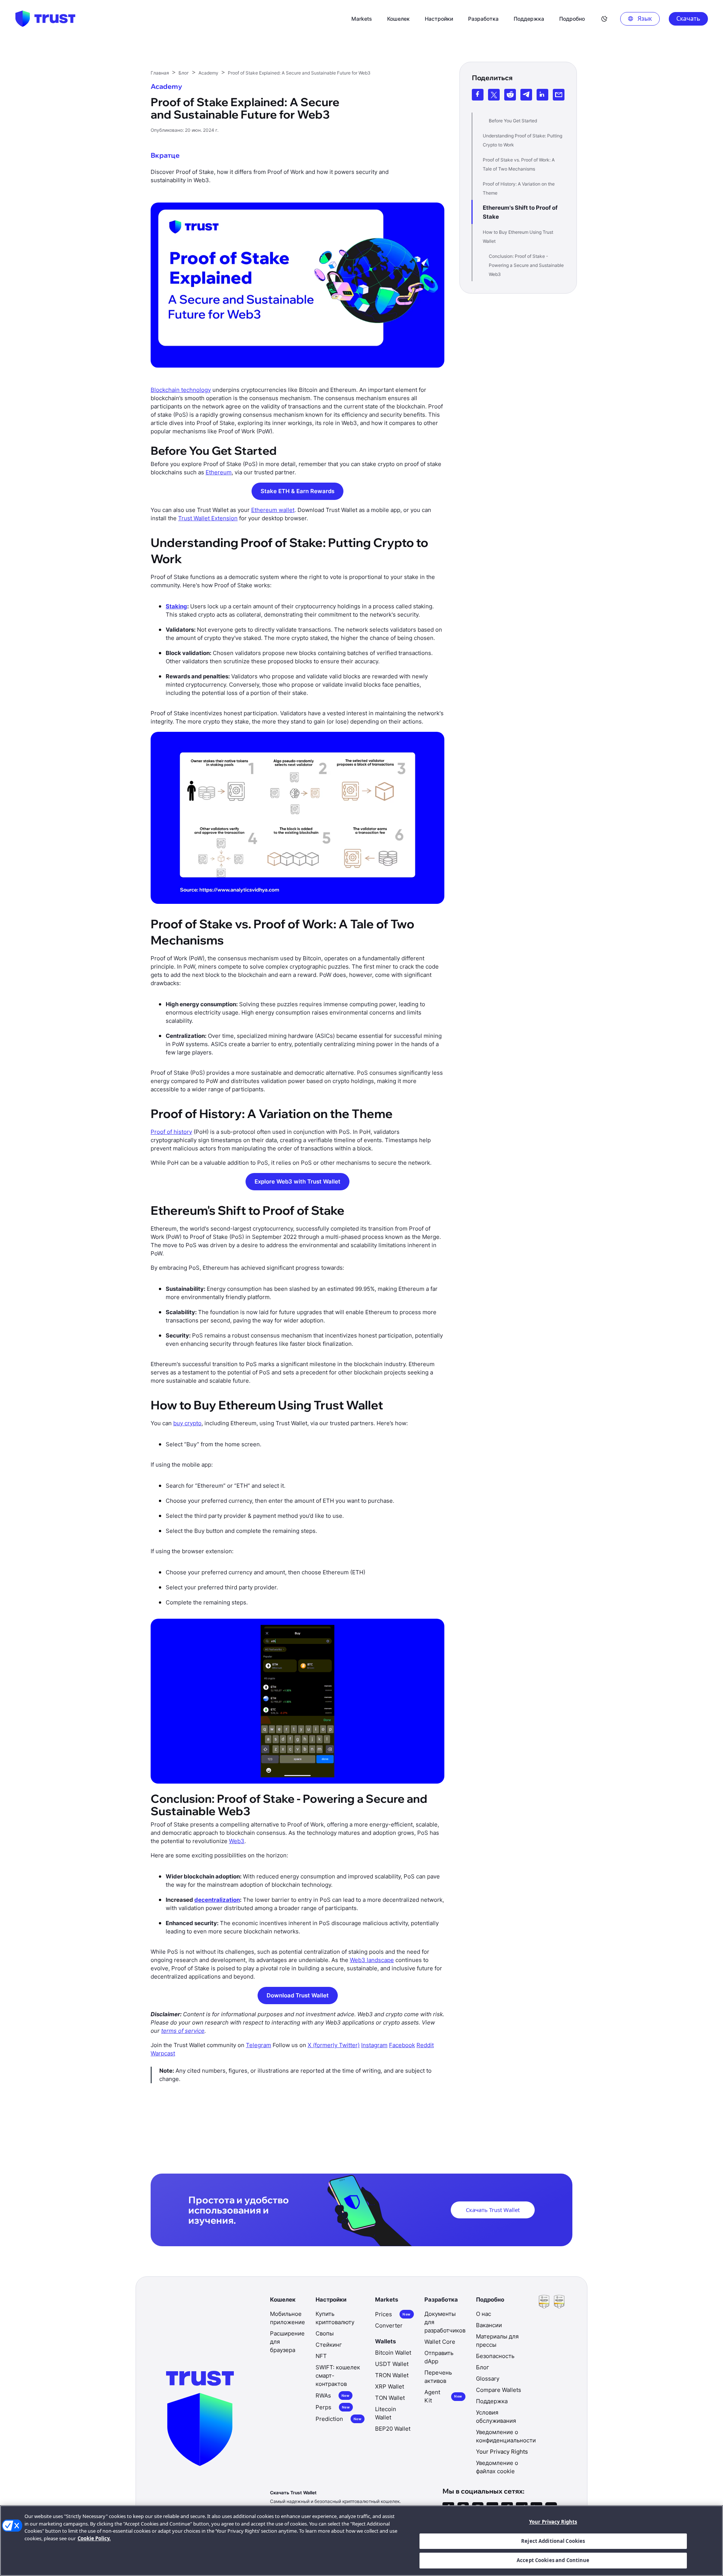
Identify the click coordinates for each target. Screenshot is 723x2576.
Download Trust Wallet (298, 1995)
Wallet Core (440, 2342)
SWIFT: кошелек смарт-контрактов (338, 2376)
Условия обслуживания (496, 2417)
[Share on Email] (559, 95)
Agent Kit (443, 2396)
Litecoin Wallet (386, 2413)
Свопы (325, 2333)
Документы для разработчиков (445, 2322)
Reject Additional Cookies (553, 2541)
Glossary (488, 2379)
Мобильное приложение (288, 2318)
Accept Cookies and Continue (553, 2560)
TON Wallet (390, 2398)
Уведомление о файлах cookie (497, 2467)
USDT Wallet (392, 2364)
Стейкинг (329, 2345)
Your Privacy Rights (553, 2522)
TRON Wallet (392, 2375)
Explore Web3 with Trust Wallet (297, 1181)
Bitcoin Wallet (393, 2353)
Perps (333, 2407)
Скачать (688, 18)
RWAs (333, 2395)
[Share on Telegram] (526, 95)
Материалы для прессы (497, 2341)
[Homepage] (45, 19)
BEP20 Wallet (393, 2429)
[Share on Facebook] (478, 95)
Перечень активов (438, 2377)
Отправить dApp (439, 2357)
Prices (393, 2314)
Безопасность (495, 2356)
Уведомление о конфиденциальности (506, 2436)
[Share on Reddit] (510, 95)
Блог (483, 2367)
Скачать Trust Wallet (493, 2210)
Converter (389, 2325)
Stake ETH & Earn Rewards (297, 491)
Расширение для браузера (287, 2342)
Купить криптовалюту (335, 2318)
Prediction (339, 2419)
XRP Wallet (390, 2386)
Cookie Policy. (94, 2538)
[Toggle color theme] (604, 19)
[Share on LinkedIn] (542, 95)
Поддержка (492, 2401)
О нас (484, 2314)
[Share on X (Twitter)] (494, 95)
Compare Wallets (499, 2390)
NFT (321, 2356)
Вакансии (489, 2325)
